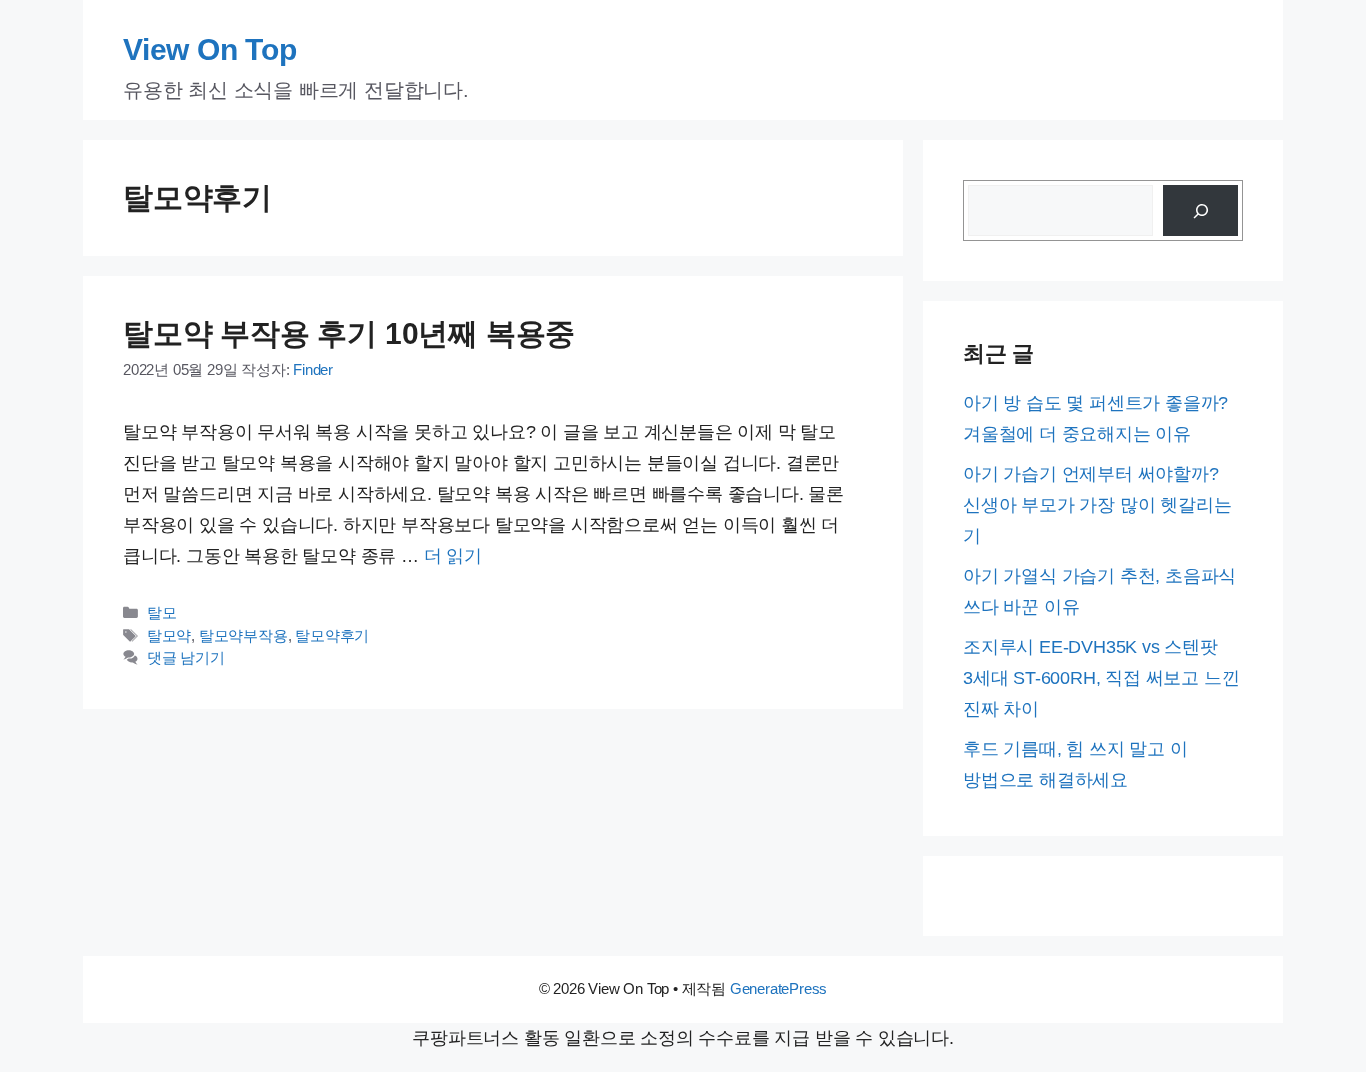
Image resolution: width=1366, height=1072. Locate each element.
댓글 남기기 (186, 658)
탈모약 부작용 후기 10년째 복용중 (349, 333)
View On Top (210, 49)
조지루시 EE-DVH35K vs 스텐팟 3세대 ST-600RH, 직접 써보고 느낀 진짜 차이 (1101, 678)
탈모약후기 (332, 636)
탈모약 (169, 636)
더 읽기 (453, 556)
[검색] (1200, 210)
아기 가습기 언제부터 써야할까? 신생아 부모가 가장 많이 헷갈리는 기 (1097, 505)
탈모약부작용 (243, 636)
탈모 (162, 613)
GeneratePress (778, 988)
